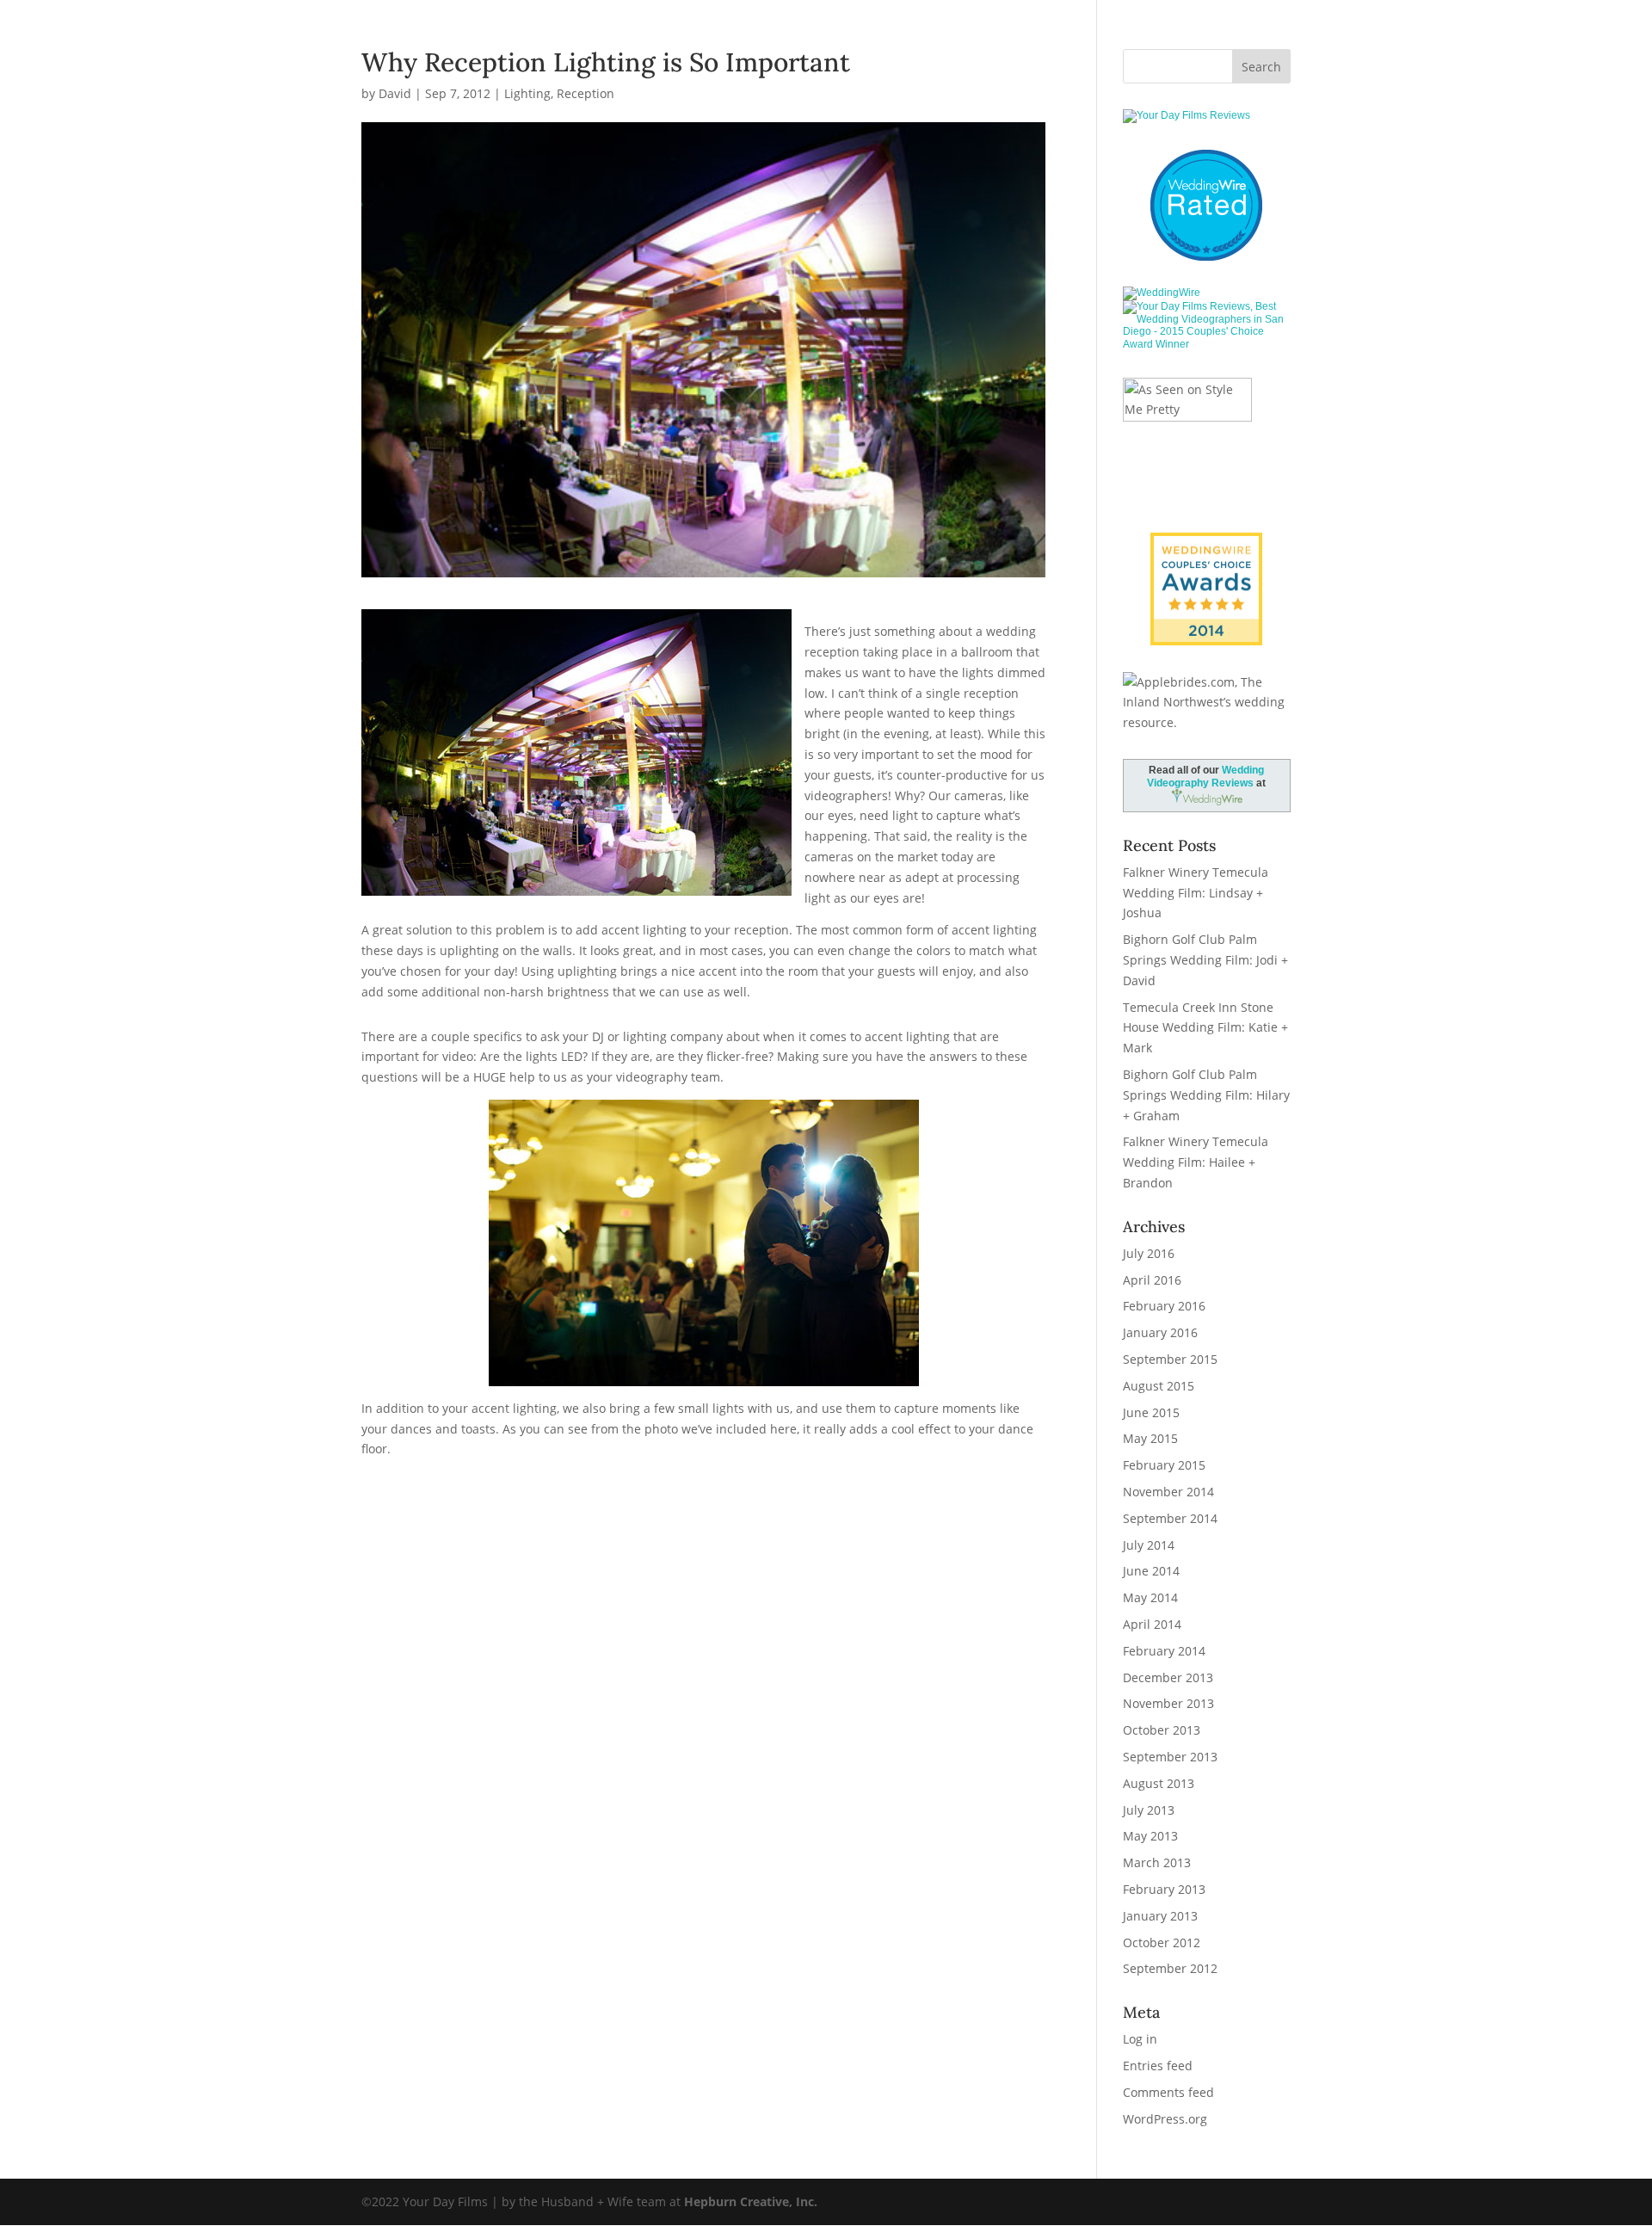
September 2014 (1170, 1518)
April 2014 (1152, 1624)
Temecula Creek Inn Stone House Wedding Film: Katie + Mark (1205, 1028)
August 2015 (1159, 1386)
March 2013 (1157, 1862)
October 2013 (1162, 1730)
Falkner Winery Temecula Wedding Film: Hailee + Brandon (1196, 1162)
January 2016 (1160, 1332)
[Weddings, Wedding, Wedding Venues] (1206, 172)
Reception (586, 93)
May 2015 (1150, 1438)
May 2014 (1150, 1597)
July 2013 (1149, 1810)
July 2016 (1149, 1253)
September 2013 (1170, 1757)
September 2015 (1170, 1359)
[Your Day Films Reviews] (1187, 115)
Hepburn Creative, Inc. (751, 2201)
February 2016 (1164, 1306)
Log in (1140, 2039)
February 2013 (1164, 1889)
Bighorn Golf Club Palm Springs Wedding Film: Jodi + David (1205, 960)
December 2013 (1168, 1677)
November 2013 (1168, 1703)
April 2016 (1152, 1280)
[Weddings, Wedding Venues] (1206, 547)
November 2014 (1168, 1492)
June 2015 (1151, 1412)
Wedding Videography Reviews (1205, 777)
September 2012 (1170, 1968)
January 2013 (1160, 1916)
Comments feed (1168, 2092)
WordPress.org (1165, 2119)
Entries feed (1158, 2066)
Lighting (527, 93)
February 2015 (1164, 1465)
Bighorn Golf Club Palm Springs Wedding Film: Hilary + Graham (1206, 1095)
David (395, 93)
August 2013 (1159, 1783)
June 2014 (1151, 1571)
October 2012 (1162, 1942)
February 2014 (1164, 1651)
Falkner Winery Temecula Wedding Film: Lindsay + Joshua (1196, 893)
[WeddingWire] (1162, 293)
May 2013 (1150, 1836)
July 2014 (1149, 1545)
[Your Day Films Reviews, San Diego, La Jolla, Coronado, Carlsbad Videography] (1206, 227)
